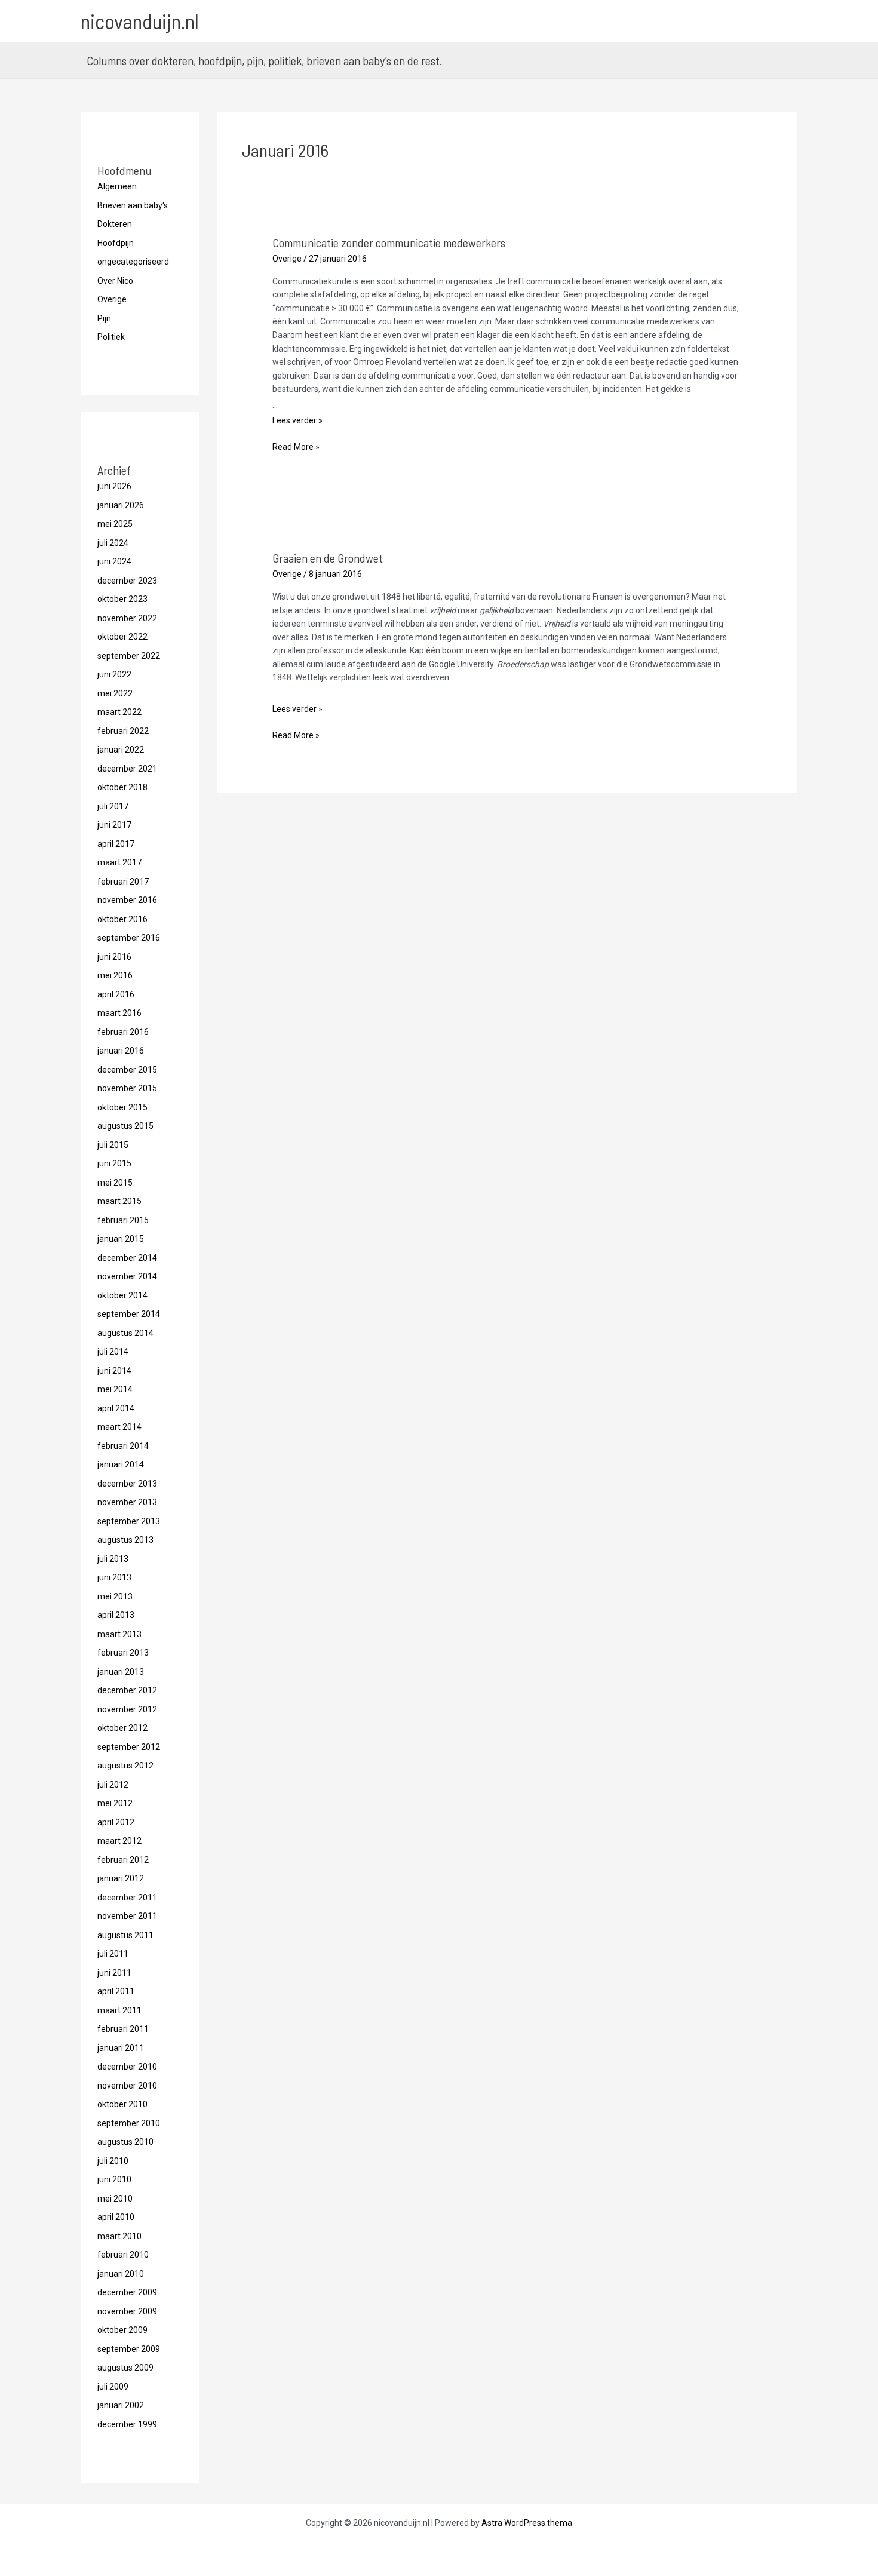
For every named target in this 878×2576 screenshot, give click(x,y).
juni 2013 (114, 1577)
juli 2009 (113, 2387)
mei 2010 (115, 2199)
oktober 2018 (122, 787)
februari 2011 (123, 2029)
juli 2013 (113, 1559)
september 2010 (129, 2123)
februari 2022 (123, 731)
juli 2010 (113, 2161)
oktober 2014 (122, 1295)
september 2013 (129, 1521)
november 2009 (127, 2311)
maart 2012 (119, 1841)
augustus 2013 (125, 1540)
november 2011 (127, 1916)
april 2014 (116, 1408)
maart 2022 (119, 712)
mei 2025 (115, 524)
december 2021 (127, 769)
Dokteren (115, 224)
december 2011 (127, 1898)
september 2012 (129, 1747)
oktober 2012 (122, 1728)
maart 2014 (119, 1427)
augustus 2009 (125, 2368)
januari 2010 (121, 2274)
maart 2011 (119, 2010)
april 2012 (116, 1822)
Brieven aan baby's (133, 205)
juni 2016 (114, 957)
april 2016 (116, 994)
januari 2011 (121, 2048)
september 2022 (129, 656)
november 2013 (127, 1502)
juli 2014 (113, 1352)
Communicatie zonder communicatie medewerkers (389, 242)
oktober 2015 (122, 1107)
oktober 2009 (122, 2330)
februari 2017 (123, 882)
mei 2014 (115, 1389)
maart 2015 (119, 1201)
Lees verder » (297, 420)
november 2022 (127, 618)
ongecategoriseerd (133, 262)
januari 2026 (121, 505)
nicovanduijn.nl (140, 21)
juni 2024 (114, 561)
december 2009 (127, 2292)
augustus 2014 (125, 1333)
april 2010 (116, 2217)
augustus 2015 (125, 1126)
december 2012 (127, 1690)
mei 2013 (115, 1596)
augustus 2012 (125, 1766)
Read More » (296, 448)
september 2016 (129, 938)
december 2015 (127, 1070)
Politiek (111, 337)
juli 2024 (113, 543)
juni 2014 (114, 1371)
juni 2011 (114, 1973)
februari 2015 (123, 1220)
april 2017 (116, 844)
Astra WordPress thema (527, 2523)
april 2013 (116, 1615)
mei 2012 (115, 1803)
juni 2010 (114, 2179)
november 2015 (127, 1088)
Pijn (104, 318)
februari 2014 (123, 1446)
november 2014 (127, 1276)
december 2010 (127, 2067)
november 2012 (127, 1709)
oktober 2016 (122, 919)
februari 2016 (123, 1032)
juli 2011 (113, 1954)
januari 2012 (121, 1878)
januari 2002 (121, 2405)
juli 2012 (113, 1785)
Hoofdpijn (116, 243)
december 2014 (127, 1258)
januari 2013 (121, 1672)
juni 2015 (114, 1163)
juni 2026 (114, 486)
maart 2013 (119, 1634)
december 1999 (127, 2424)
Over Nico (115, 281)
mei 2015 (115, 1183)
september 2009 (129, 2349)
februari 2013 (123, 1653)
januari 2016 (121, 1051)
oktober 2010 (122, 2104)
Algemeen (117, 186)
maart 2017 (119, 862)
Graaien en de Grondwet (328, 558)
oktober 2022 (122, 637)
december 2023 (127, 581)
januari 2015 (121, 1239)
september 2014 (129, 1314)
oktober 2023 (122, 599)
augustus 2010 (125, 2142)
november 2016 (127, 900)
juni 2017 (114, 825)
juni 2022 (114, 674)
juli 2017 (113, 806)
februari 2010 (123, 2255)
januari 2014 (121, 1464)
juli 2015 (113, 1145)
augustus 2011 (125, 1935)
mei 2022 (115, 693)
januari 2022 (121, 750)
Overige (112, 299)
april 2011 (116, 1991)
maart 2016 (119, 1013)
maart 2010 (119, 2236)
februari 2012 (123, 1860)
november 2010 (127, 2086)
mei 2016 (115, 975)
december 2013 (127, 1484)
